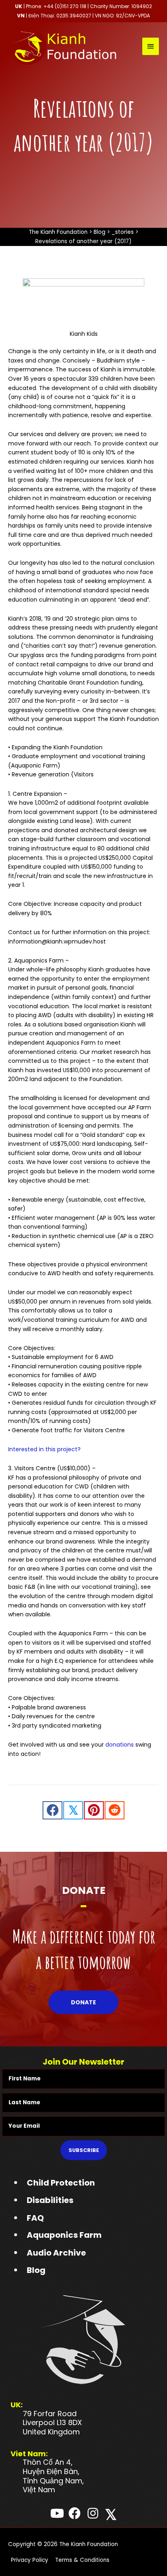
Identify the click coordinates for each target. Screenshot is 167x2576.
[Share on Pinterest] (94, 1810)
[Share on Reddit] (115, 1810)
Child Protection (61, 2183)
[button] (83, 2002)
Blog (36, 2270)
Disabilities (50, 2200)
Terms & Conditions (82, 2560)
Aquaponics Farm (64, 2235)
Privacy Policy (30, 2560)
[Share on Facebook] (52, 1810)
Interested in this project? (44, 1449)
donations (120, 1745)
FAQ (35, 2218)
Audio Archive (56, 2253)
